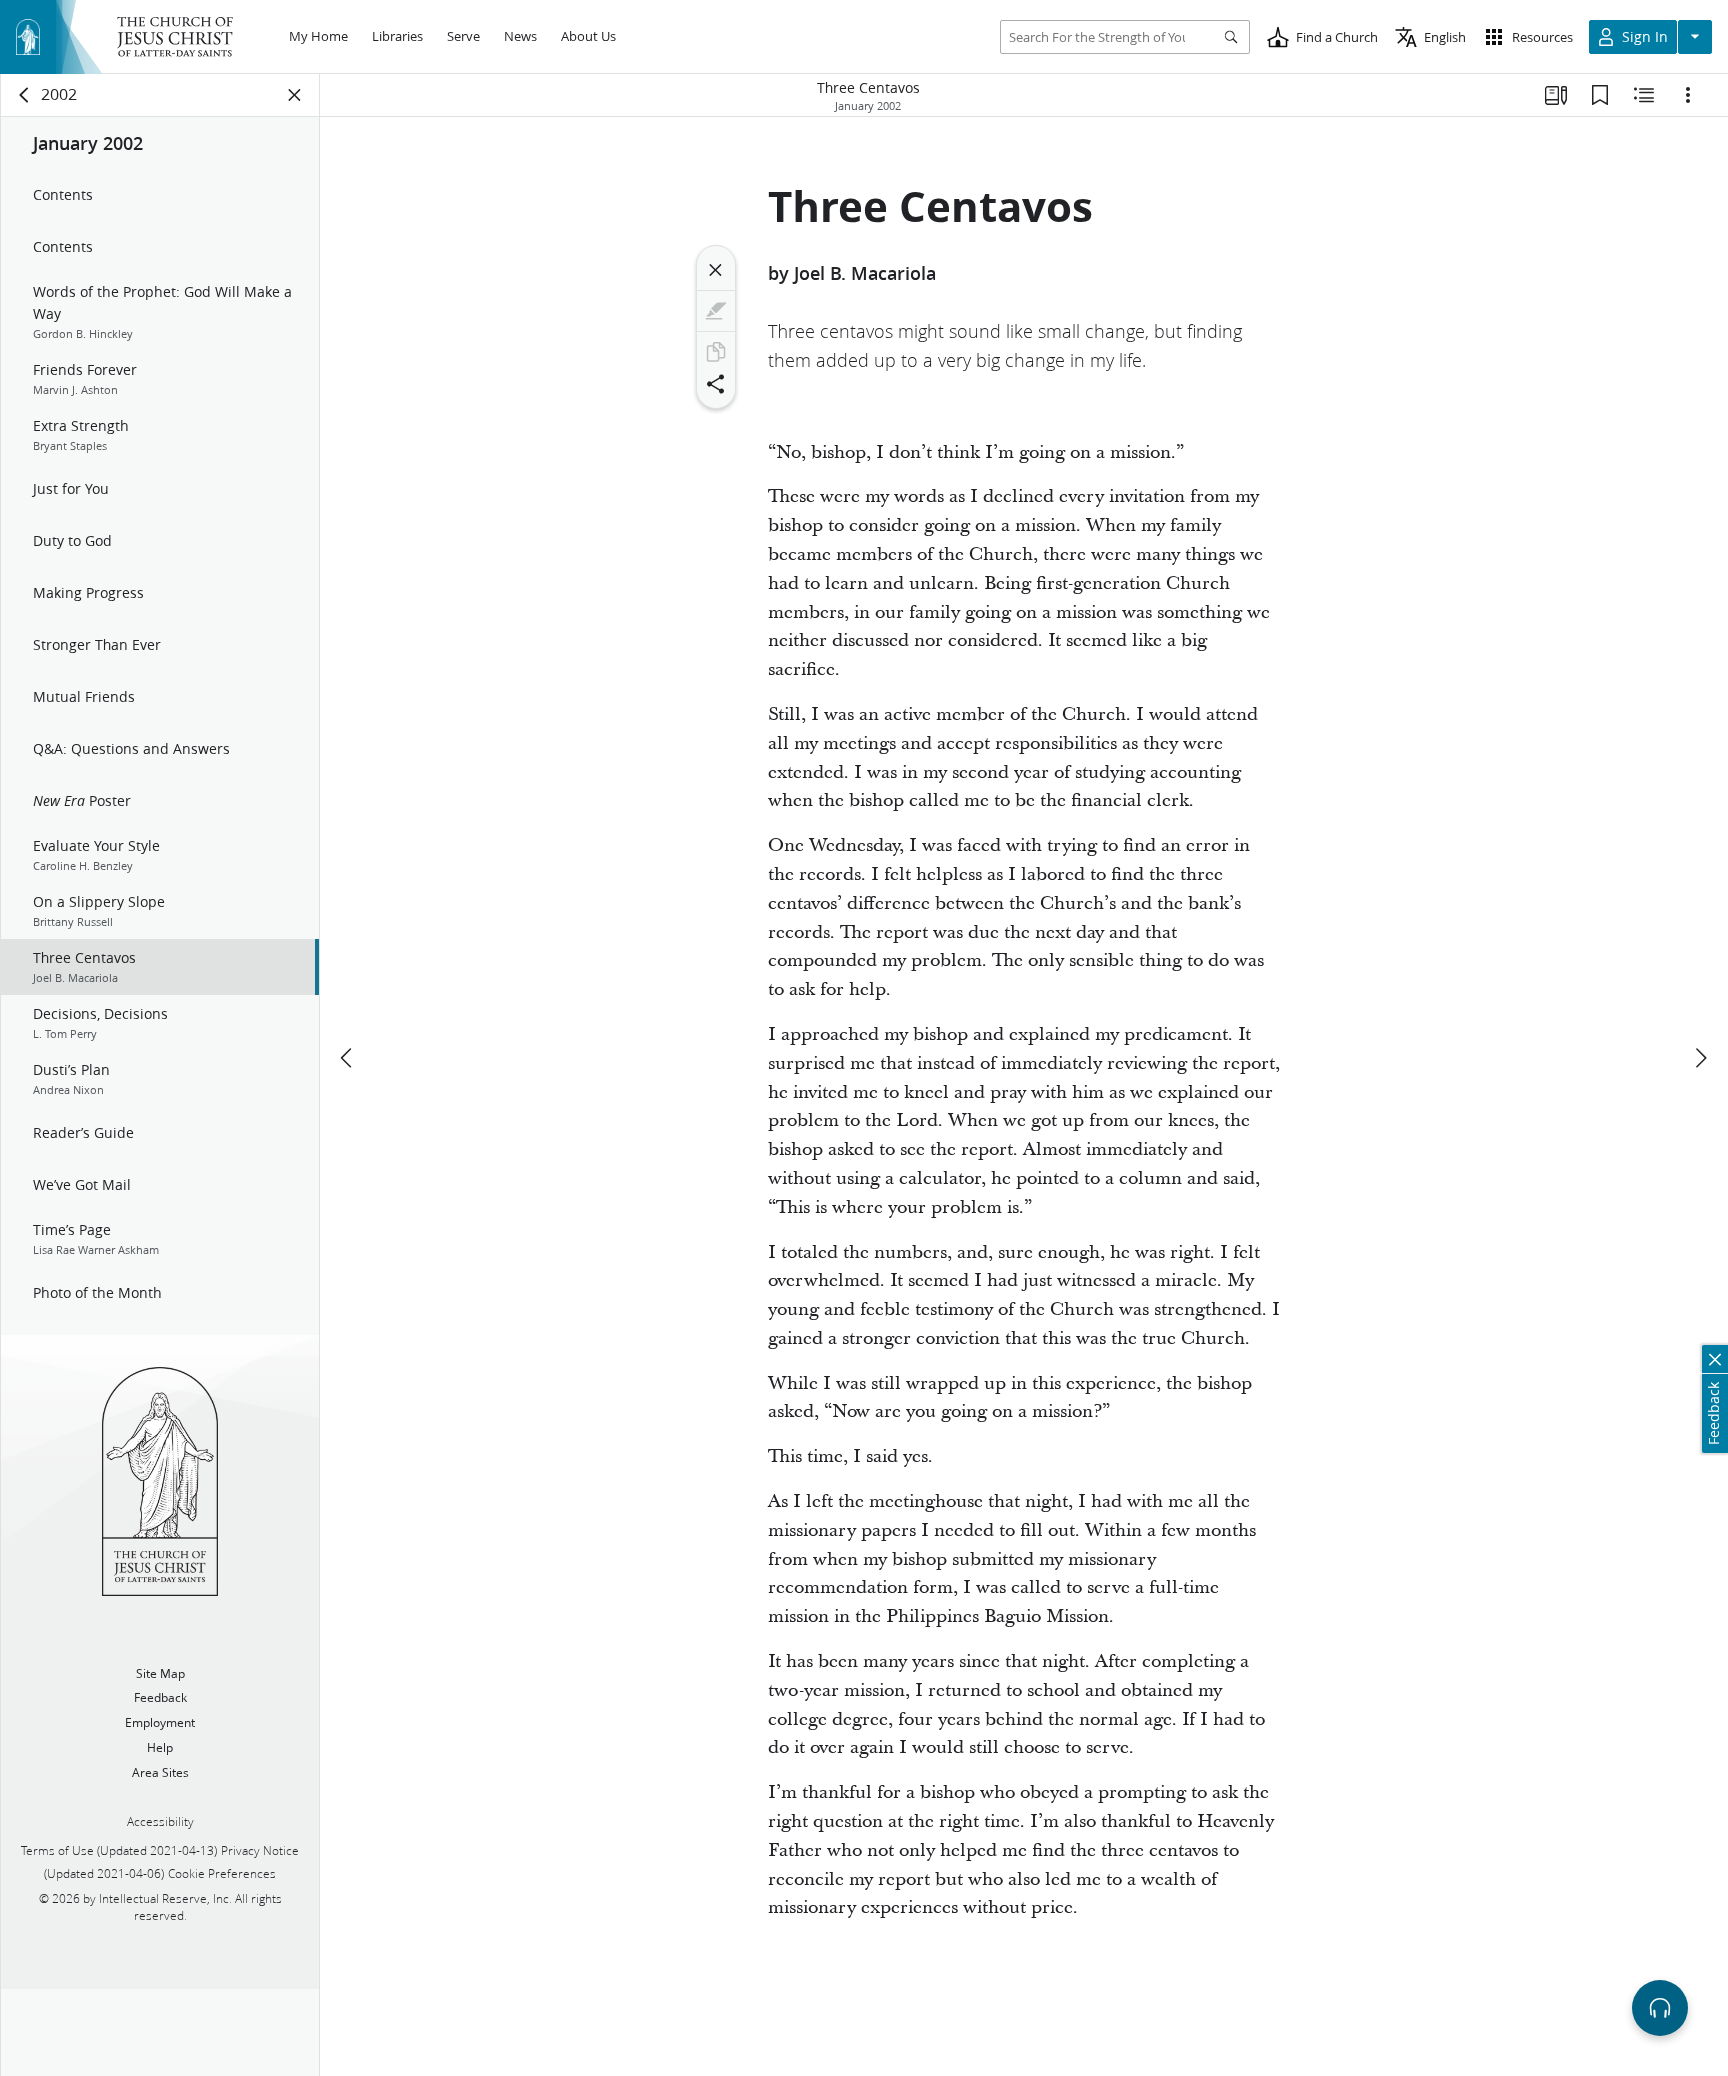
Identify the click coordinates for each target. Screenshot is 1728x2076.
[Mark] (716, 311)
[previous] (348, 1058)
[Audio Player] (1660, 2008)
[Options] (1688, 95)
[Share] (716, 384)
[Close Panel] (295, 95)
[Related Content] (1644, 95)
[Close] (716, 270)
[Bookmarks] (1600, 95)
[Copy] (716, 352)
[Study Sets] (1556, 95)
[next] (1700, 1058)
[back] (25, 95)
